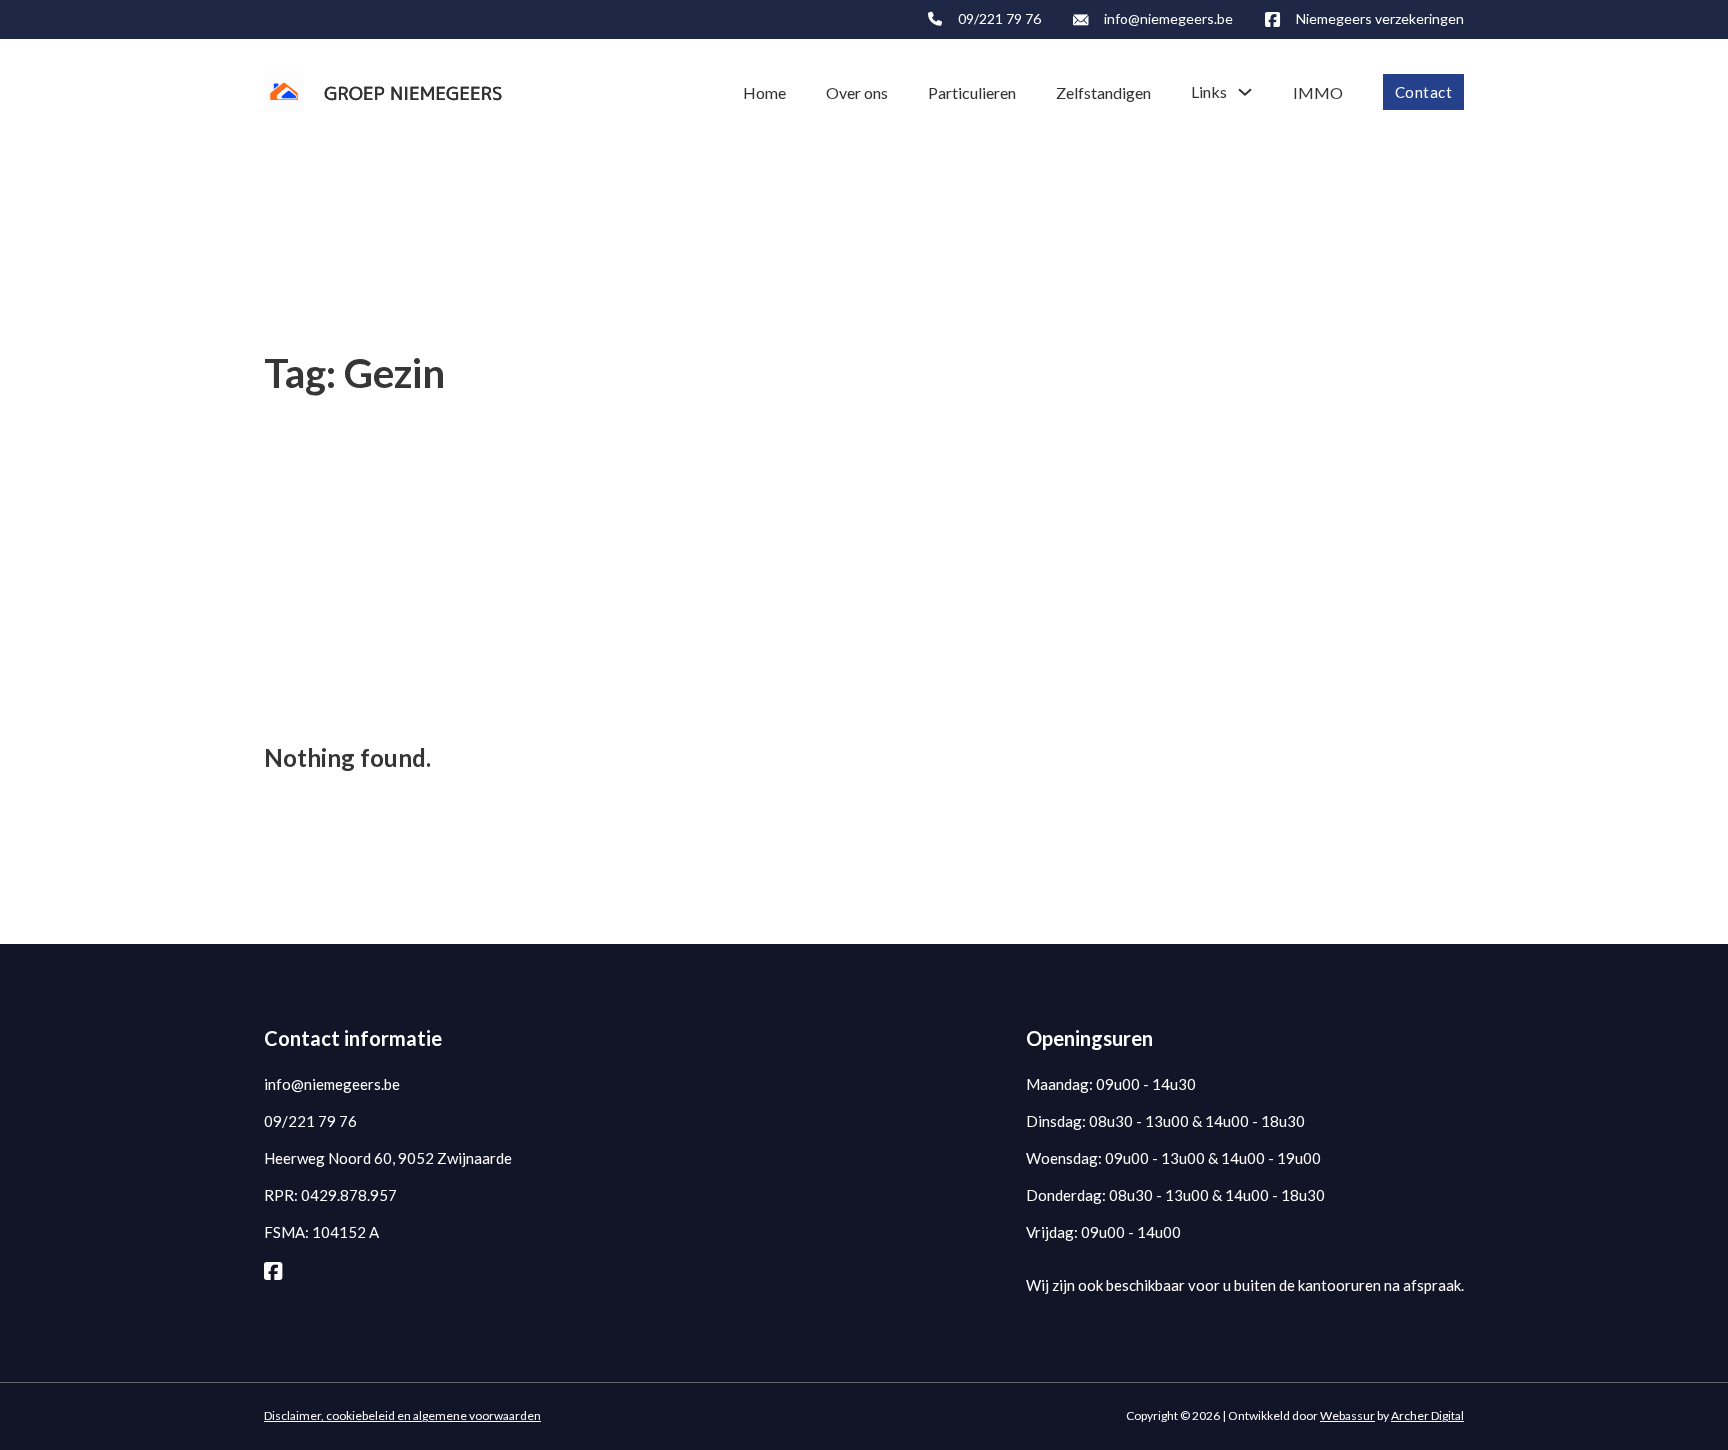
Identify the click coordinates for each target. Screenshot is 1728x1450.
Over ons (857, 92)
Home (764, 92)
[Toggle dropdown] (1245, 92)
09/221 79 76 (999, 18)
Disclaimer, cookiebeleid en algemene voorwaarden (402, 1415)
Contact (1424, 92)
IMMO (1318, 92)
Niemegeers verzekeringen (1380, 18)
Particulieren (972, 92)
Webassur (1347, 1415)
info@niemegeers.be (1168, 18)
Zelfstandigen (1103, 92)
